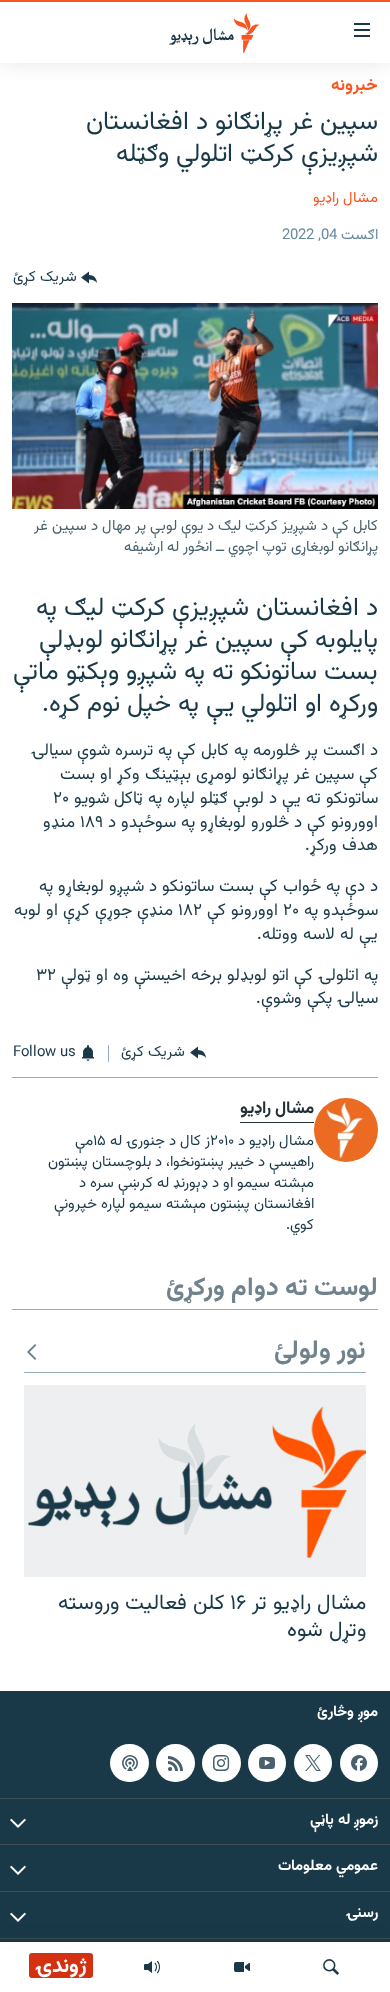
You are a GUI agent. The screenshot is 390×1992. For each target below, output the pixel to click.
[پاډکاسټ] (129, 1762)
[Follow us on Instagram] (221, 1762)
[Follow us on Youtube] (267, 1762)
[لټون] (331, 1967)
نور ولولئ (320, 1352)
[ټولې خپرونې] (152, 1967)
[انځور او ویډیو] (242, 1967)
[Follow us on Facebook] (359, 1762)
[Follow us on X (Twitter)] (313, 1762)
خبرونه (354, 86)
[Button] (55, 279)
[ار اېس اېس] (175, 1762)
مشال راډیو (345, 198)
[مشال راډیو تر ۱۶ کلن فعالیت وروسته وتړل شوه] (195, 1481)
